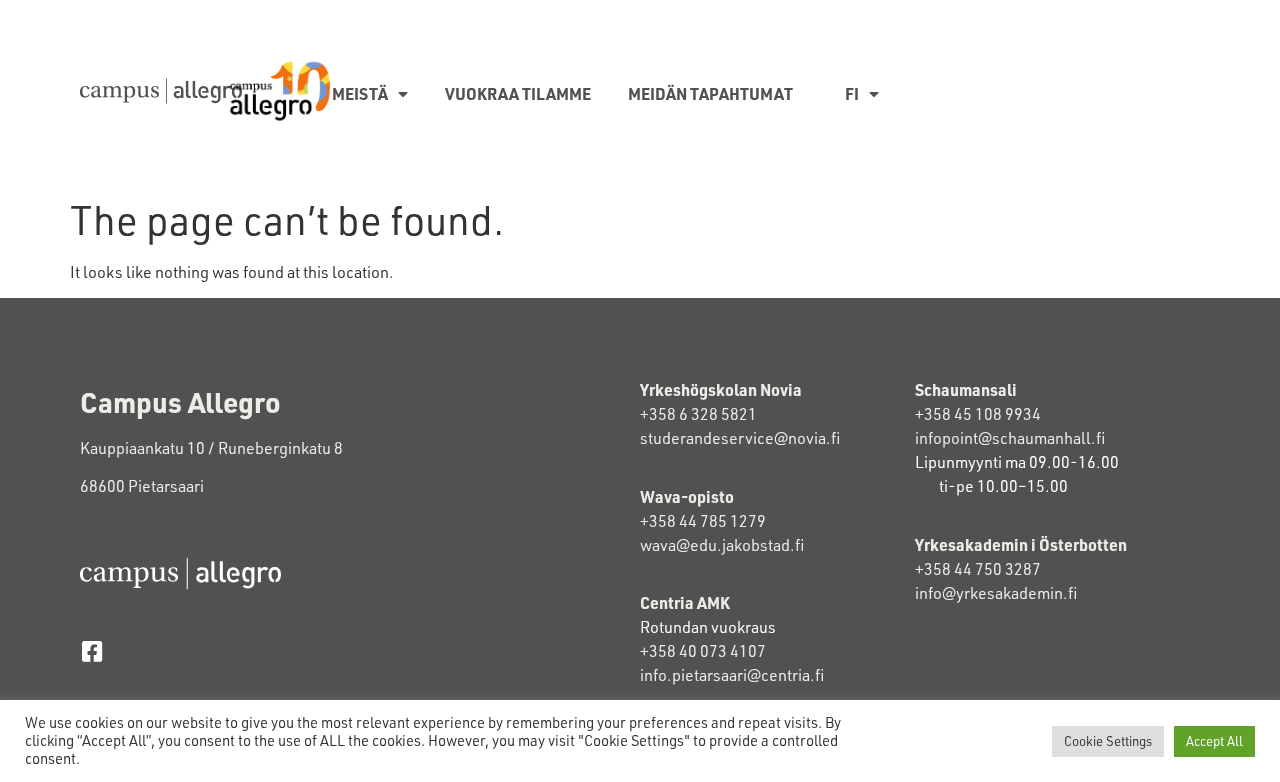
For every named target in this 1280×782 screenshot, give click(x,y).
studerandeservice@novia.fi (741, 438)
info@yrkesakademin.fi (996, 593)
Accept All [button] (1214, 741)
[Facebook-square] (91, 651)
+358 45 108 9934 (978, 414)
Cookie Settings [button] (1108, 741)
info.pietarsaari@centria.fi (732, 675)
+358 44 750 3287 (978, 569)
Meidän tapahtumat (710, 93)
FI (852, 93)
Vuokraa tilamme (518, 93)
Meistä (360, 93)
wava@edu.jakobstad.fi (722, 545)
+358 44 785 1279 (703, 521)
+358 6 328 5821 (698, 414)
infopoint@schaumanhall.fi (1010, 438)
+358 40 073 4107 (703, 651)
